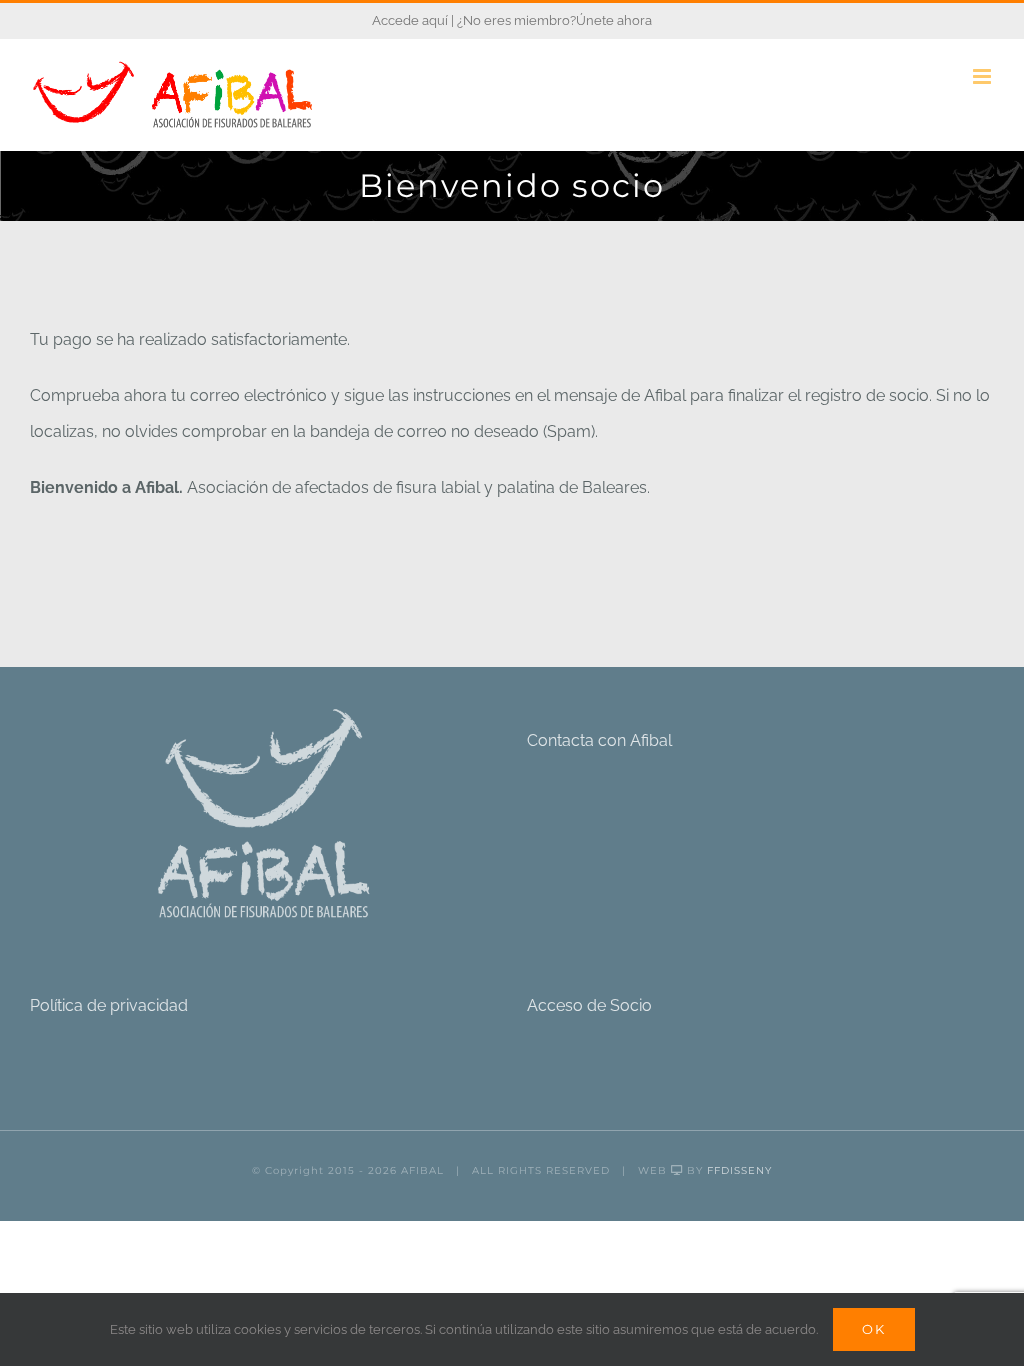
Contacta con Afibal (599, 740)
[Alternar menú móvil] (983, 76)
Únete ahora (614, 20)
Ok (874, 1329)
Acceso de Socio (589, 1005)
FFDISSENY (739, 1170)
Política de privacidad (109, 1005)
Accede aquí (410, 20)
